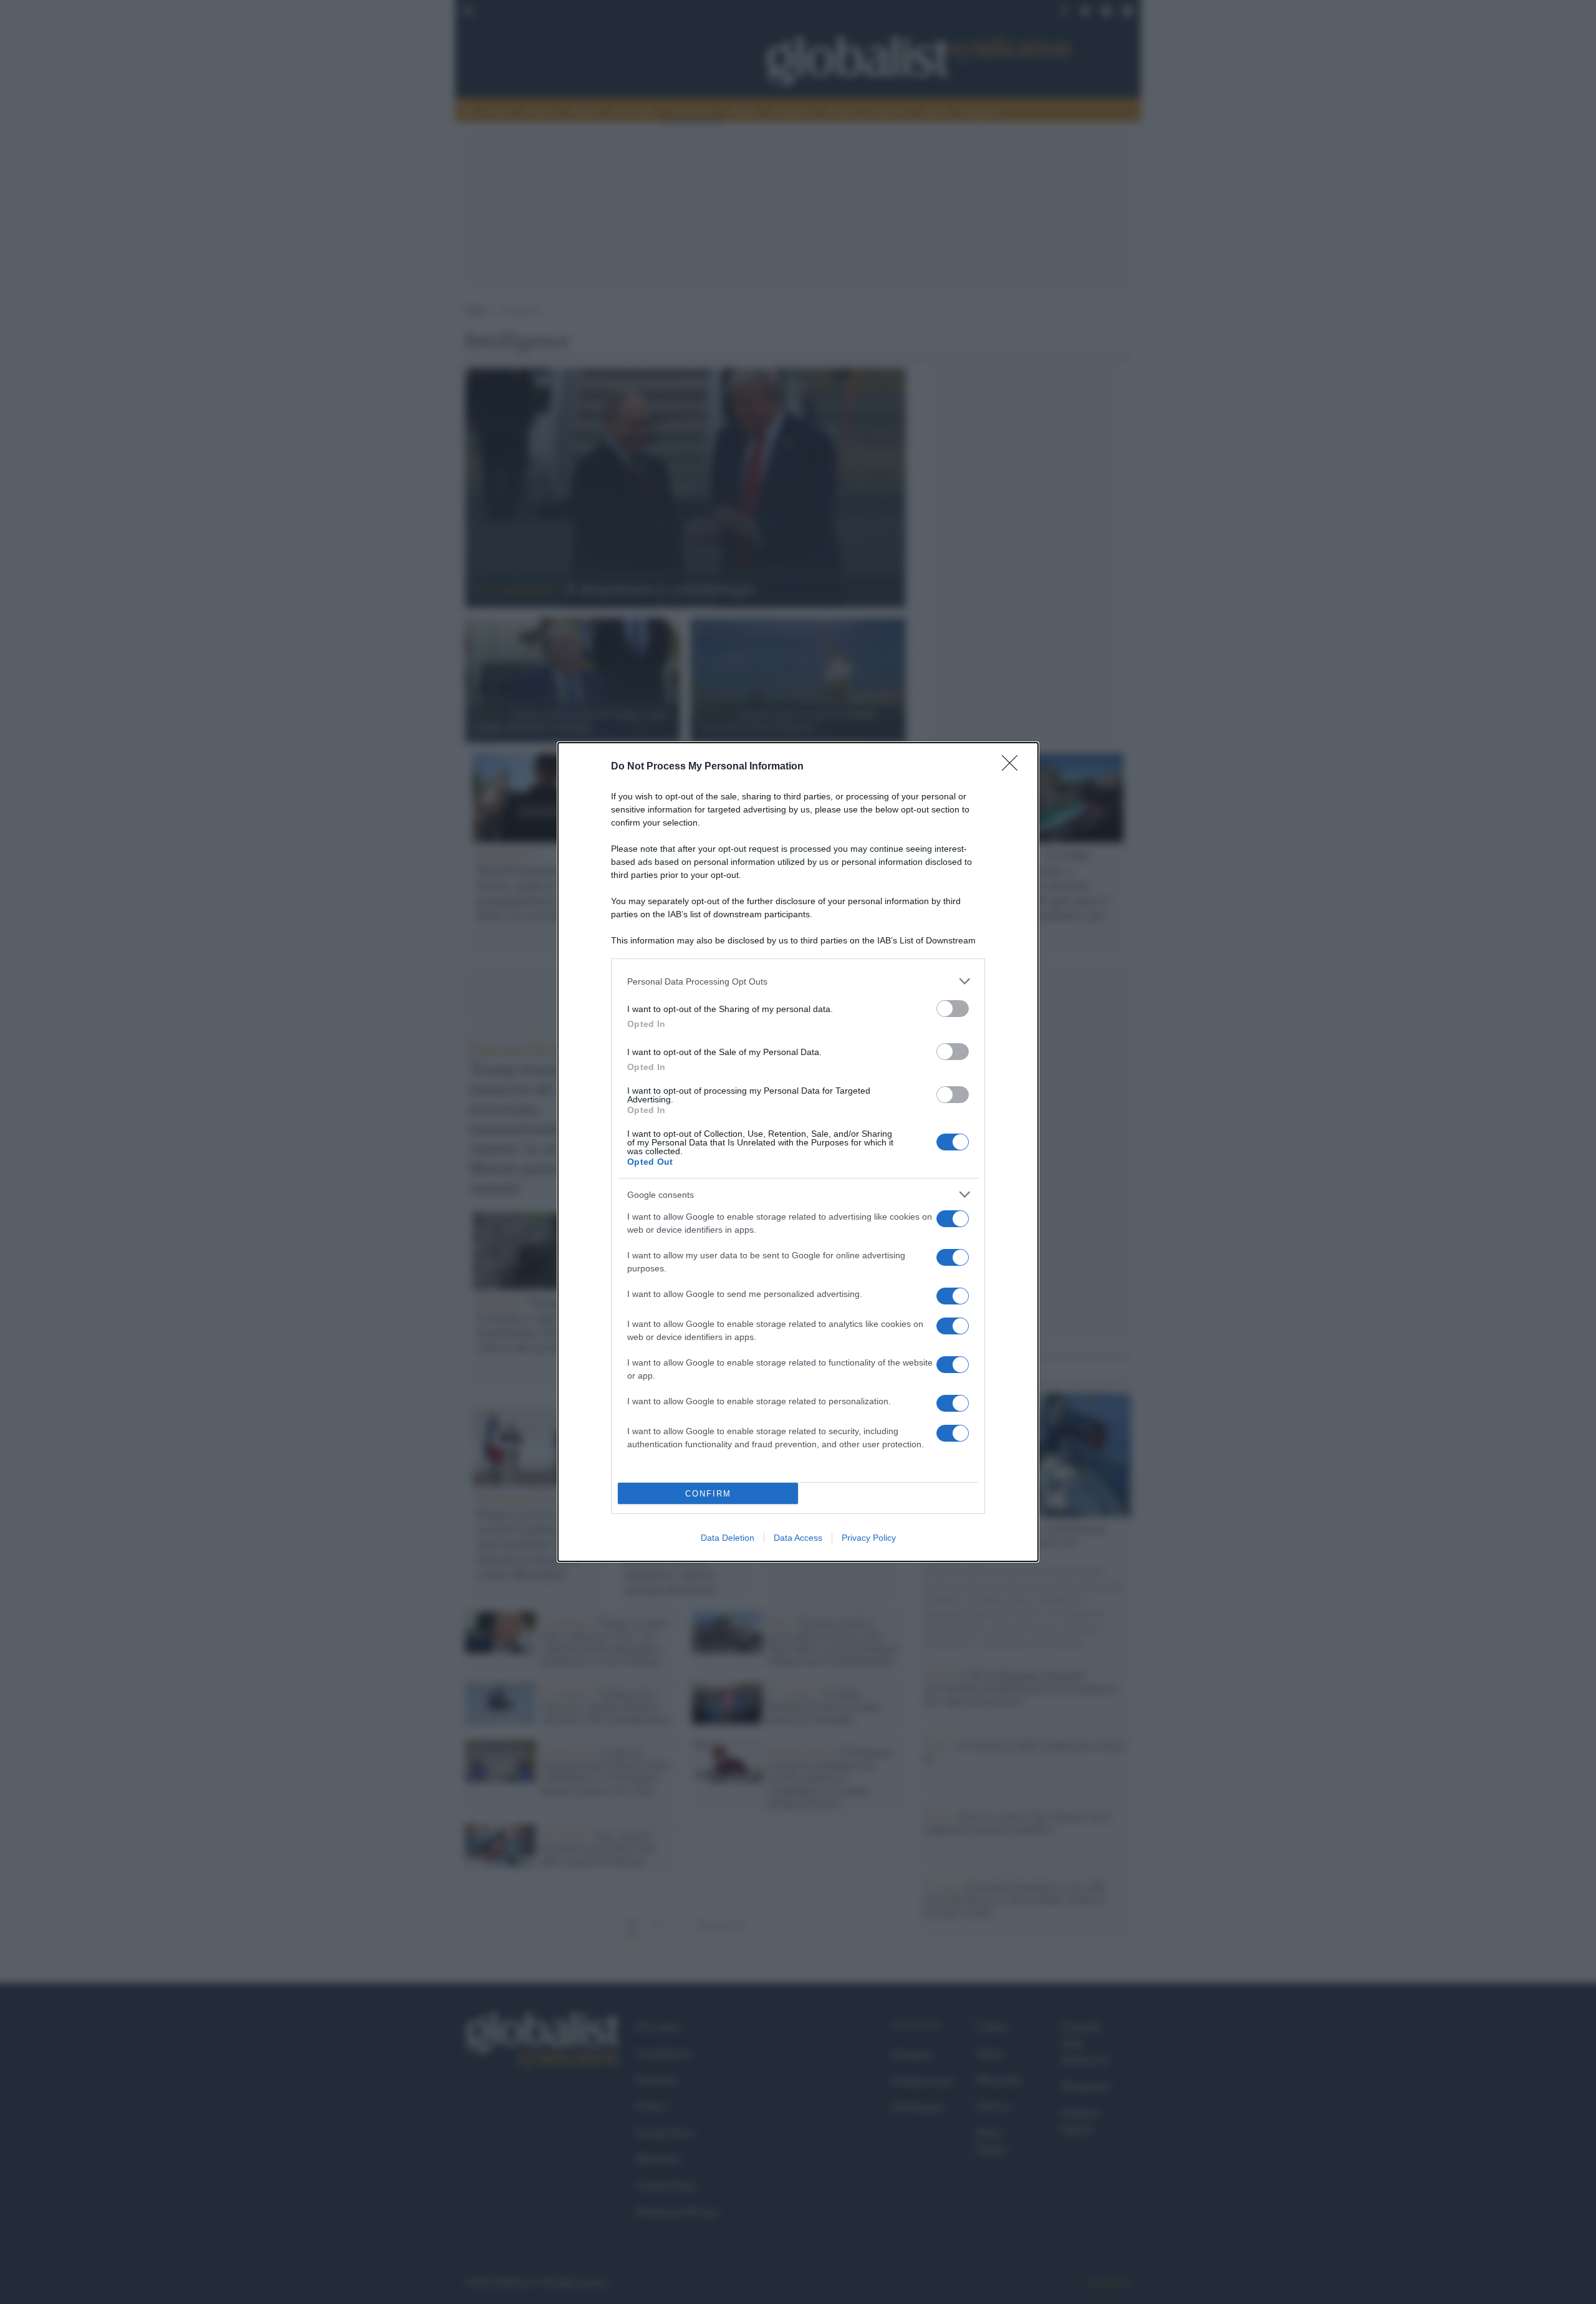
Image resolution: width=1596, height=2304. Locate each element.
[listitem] (798, 981)
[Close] (1014, 767)
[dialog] (798, 1152)
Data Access (798, 1538)
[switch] (953, 1009)
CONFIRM (708, 1494)
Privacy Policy (869, 1538)
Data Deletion (728, 1538)
